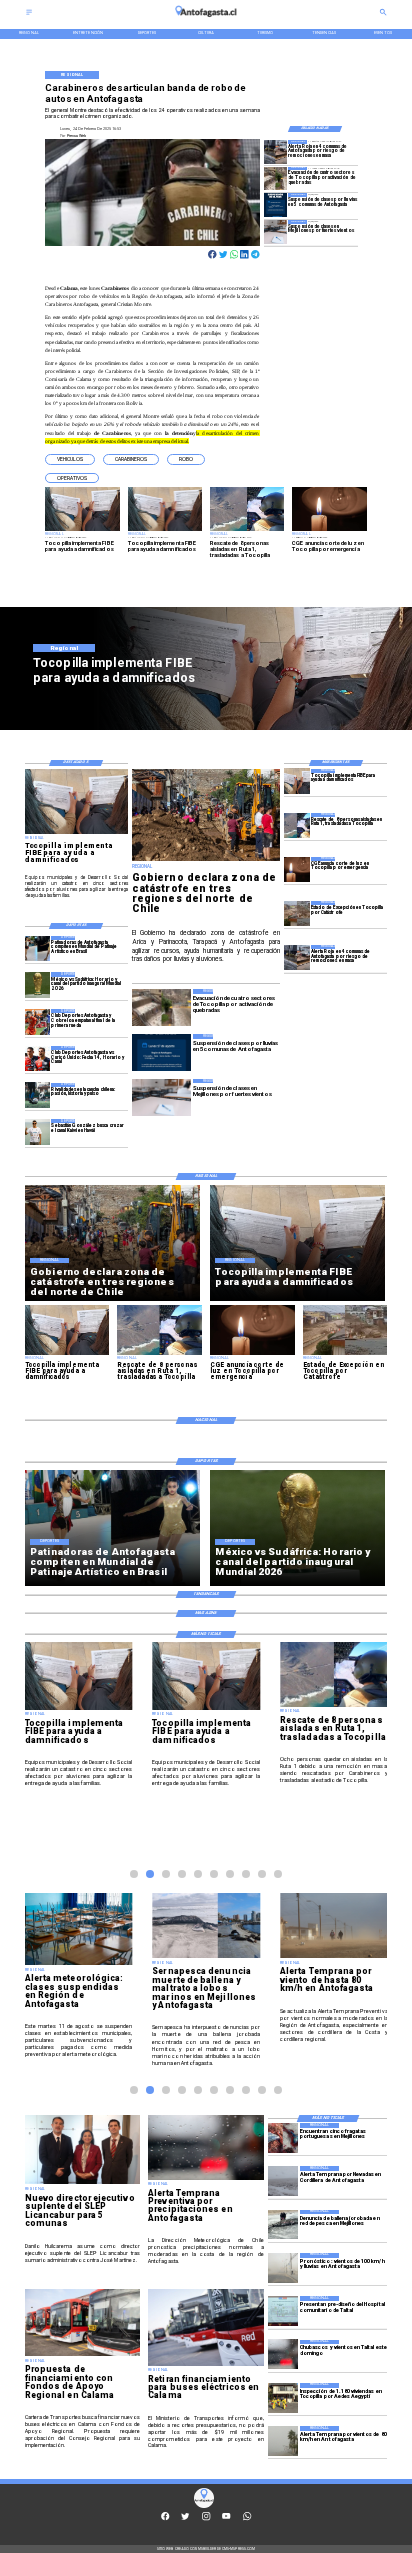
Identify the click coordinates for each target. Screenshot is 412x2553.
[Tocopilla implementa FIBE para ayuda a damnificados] (297, 781)
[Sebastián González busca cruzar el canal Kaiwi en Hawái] (38, 1131)
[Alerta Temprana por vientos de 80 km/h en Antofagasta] (283, 2441)
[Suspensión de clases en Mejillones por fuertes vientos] (276, 231)
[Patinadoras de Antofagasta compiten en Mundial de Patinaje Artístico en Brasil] (38, 948)
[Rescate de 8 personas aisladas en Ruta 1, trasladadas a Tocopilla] (297, 825)
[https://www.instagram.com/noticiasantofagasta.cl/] (206, 2519)
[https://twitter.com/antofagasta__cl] (185, 2519)
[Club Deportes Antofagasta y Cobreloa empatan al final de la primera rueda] (38, 1021)
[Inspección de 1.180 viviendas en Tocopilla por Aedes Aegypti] (283, 2398)
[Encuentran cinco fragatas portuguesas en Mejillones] (283, 2138)
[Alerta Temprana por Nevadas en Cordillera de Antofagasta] (283, 2181)
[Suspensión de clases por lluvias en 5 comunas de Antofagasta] (276, 204)
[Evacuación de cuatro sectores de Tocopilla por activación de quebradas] (276, 178)
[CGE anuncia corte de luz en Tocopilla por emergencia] (297, 869)
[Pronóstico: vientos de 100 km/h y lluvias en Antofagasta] (283, 2268)
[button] (70, 459)
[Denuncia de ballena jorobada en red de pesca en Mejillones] (283, 2225)
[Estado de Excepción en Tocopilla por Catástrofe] (297, 913)
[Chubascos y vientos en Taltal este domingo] (283, 2355)
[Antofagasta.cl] (29, 14)
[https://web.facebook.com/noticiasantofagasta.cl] (165, 2519)
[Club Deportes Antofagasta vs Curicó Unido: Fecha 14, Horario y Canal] (38, 1058)
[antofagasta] (206, 19)
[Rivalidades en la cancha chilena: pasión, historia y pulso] (38, 1095)
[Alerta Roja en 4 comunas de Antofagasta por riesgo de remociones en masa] (276, 151)
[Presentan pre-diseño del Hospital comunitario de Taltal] (283, 2311)
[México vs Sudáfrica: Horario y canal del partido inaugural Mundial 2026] (38, 984)
